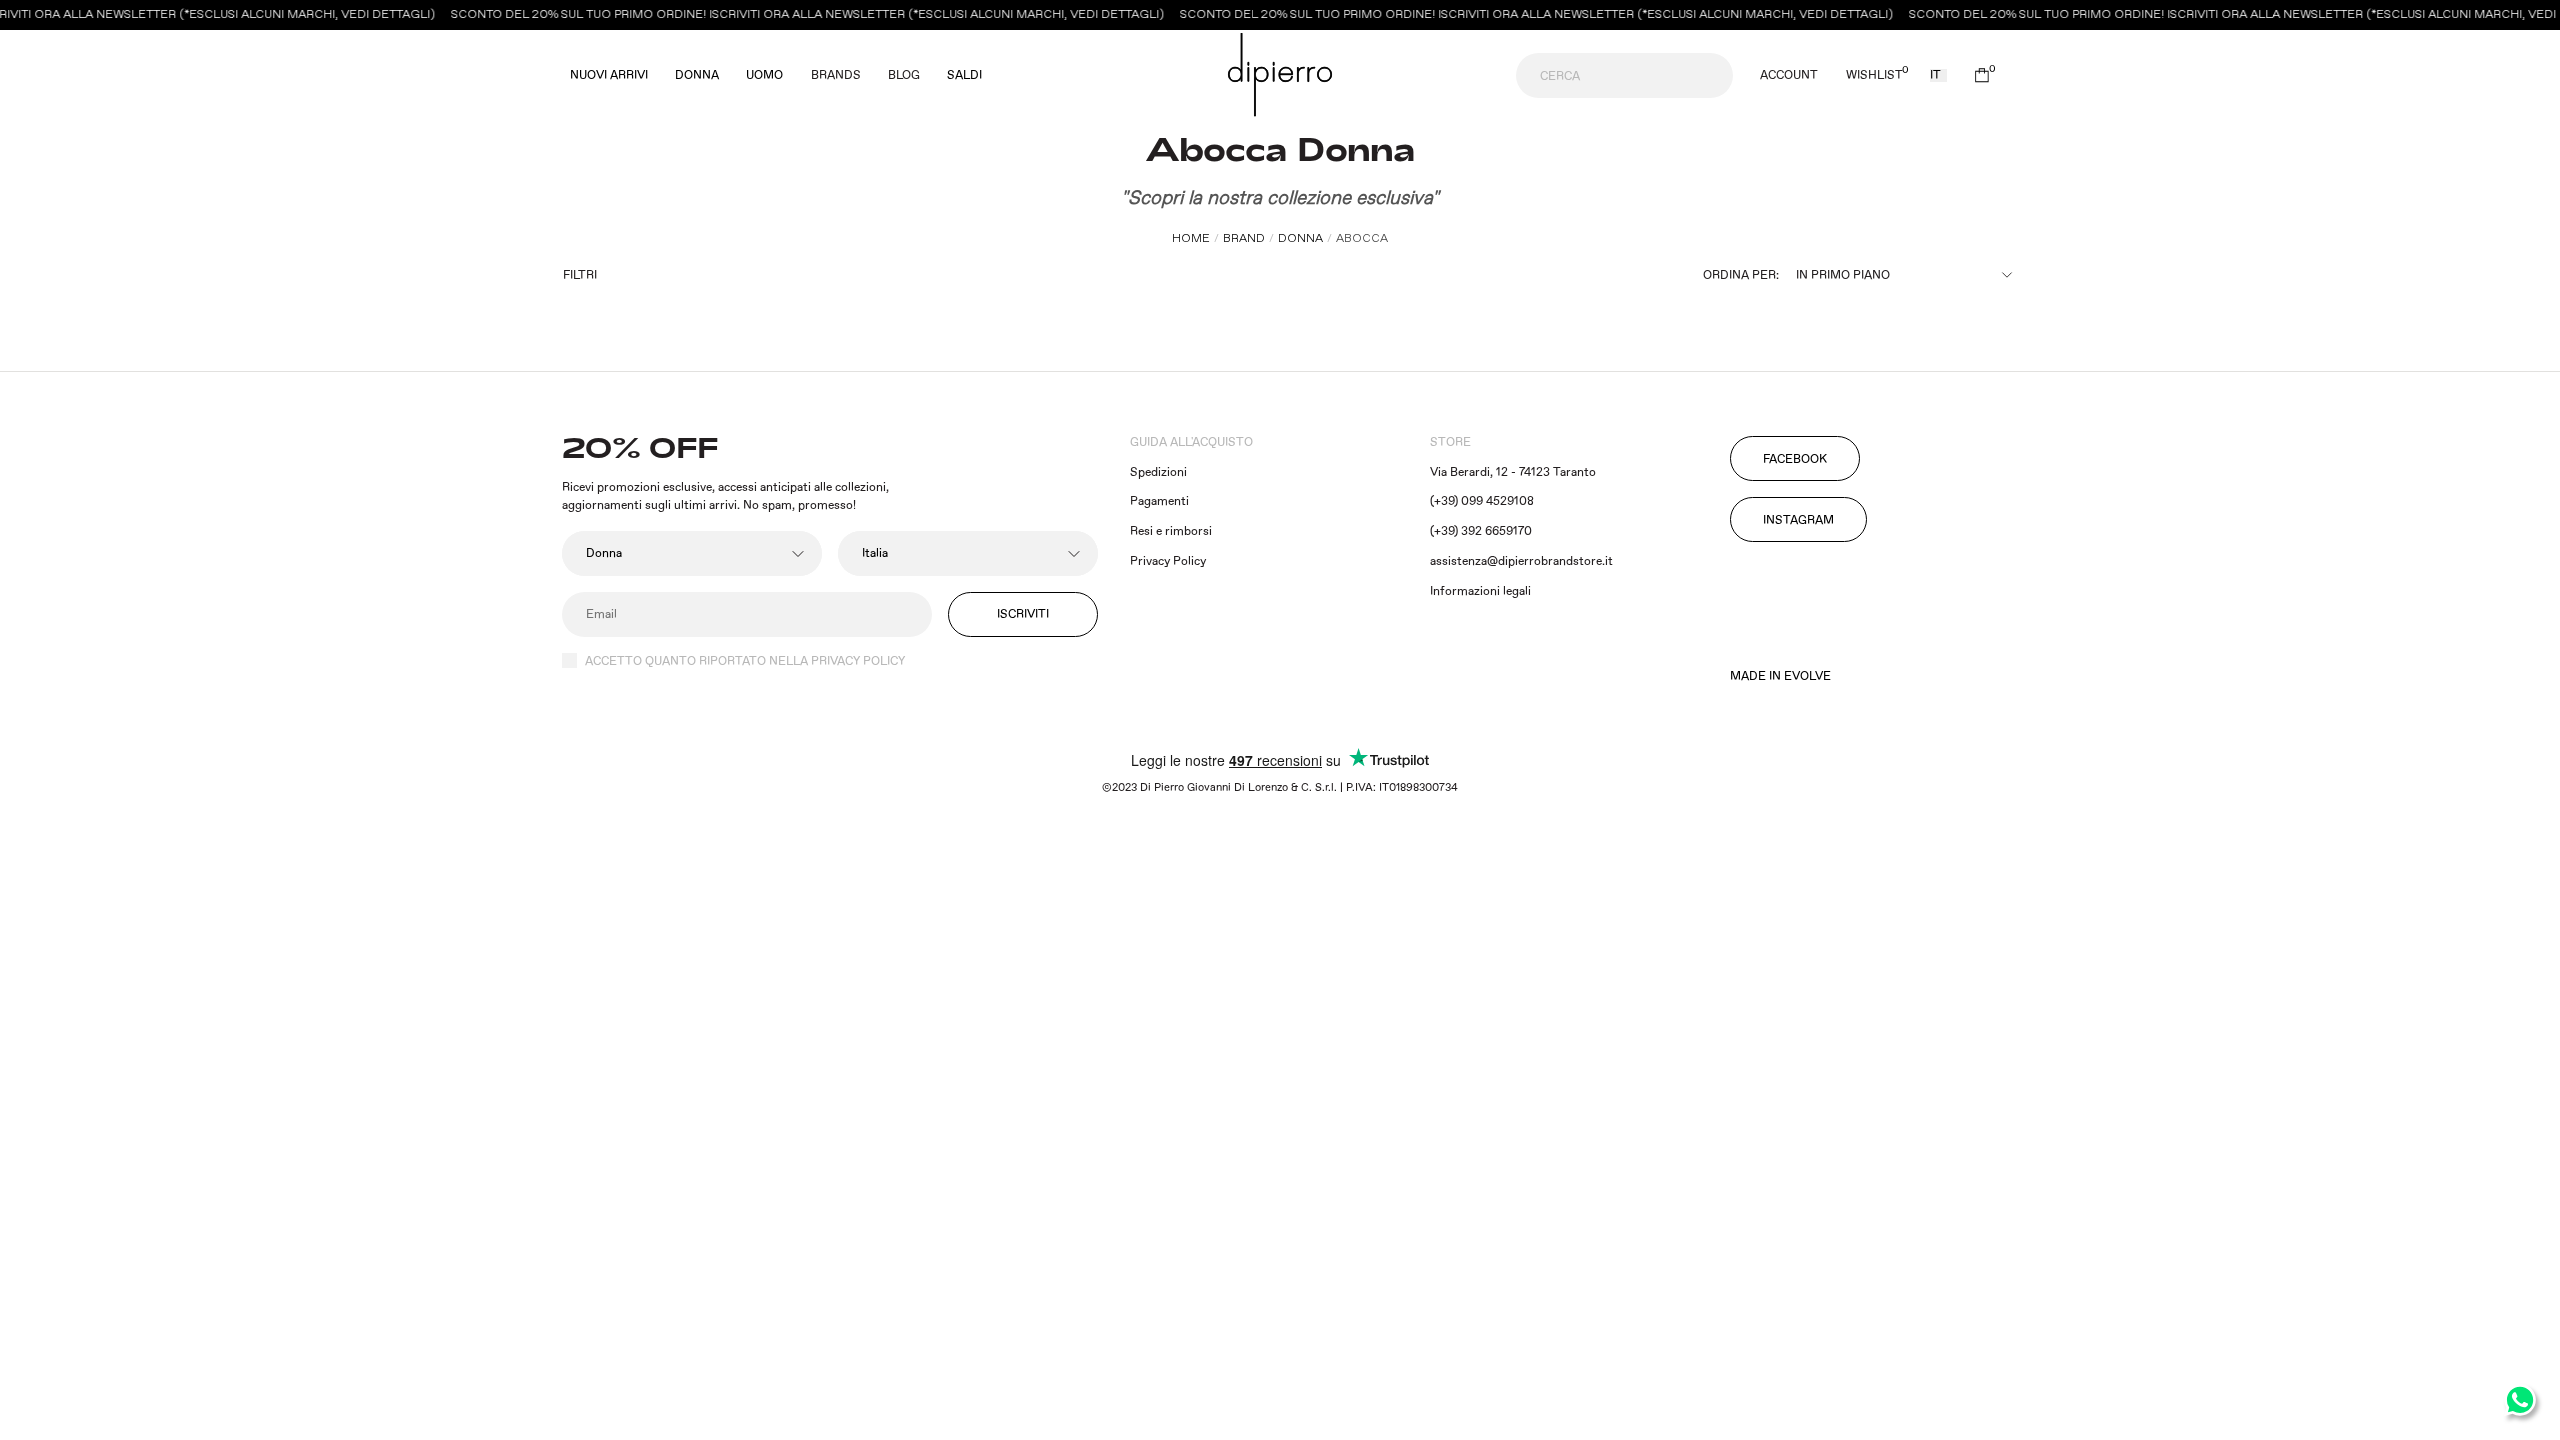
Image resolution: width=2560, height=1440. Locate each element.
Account (1789, 76)
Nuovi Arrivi (609, 76)
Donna (697, 76)
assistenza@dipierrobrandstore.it (1521, 561)
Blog (904, 75)
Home (1191, 238)
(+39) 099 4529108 (1482, 501)
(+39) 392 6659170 (1481, 531)
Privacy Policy (1168, 561)
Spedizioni (1158, 472)
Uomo (764, 76)
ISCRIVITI (1023, 614)
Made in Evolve (1780, 677)
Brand (1244, 238)
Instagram (1798, 520)
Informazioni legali (1480, 591)
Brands (836, 75)
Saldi (964, 76)
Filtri (580, 275)
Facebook (1795, 459)
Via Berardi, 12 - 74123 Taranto (1513, 472)
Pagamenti (1159, 501)
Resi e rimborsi (1171, 531)
